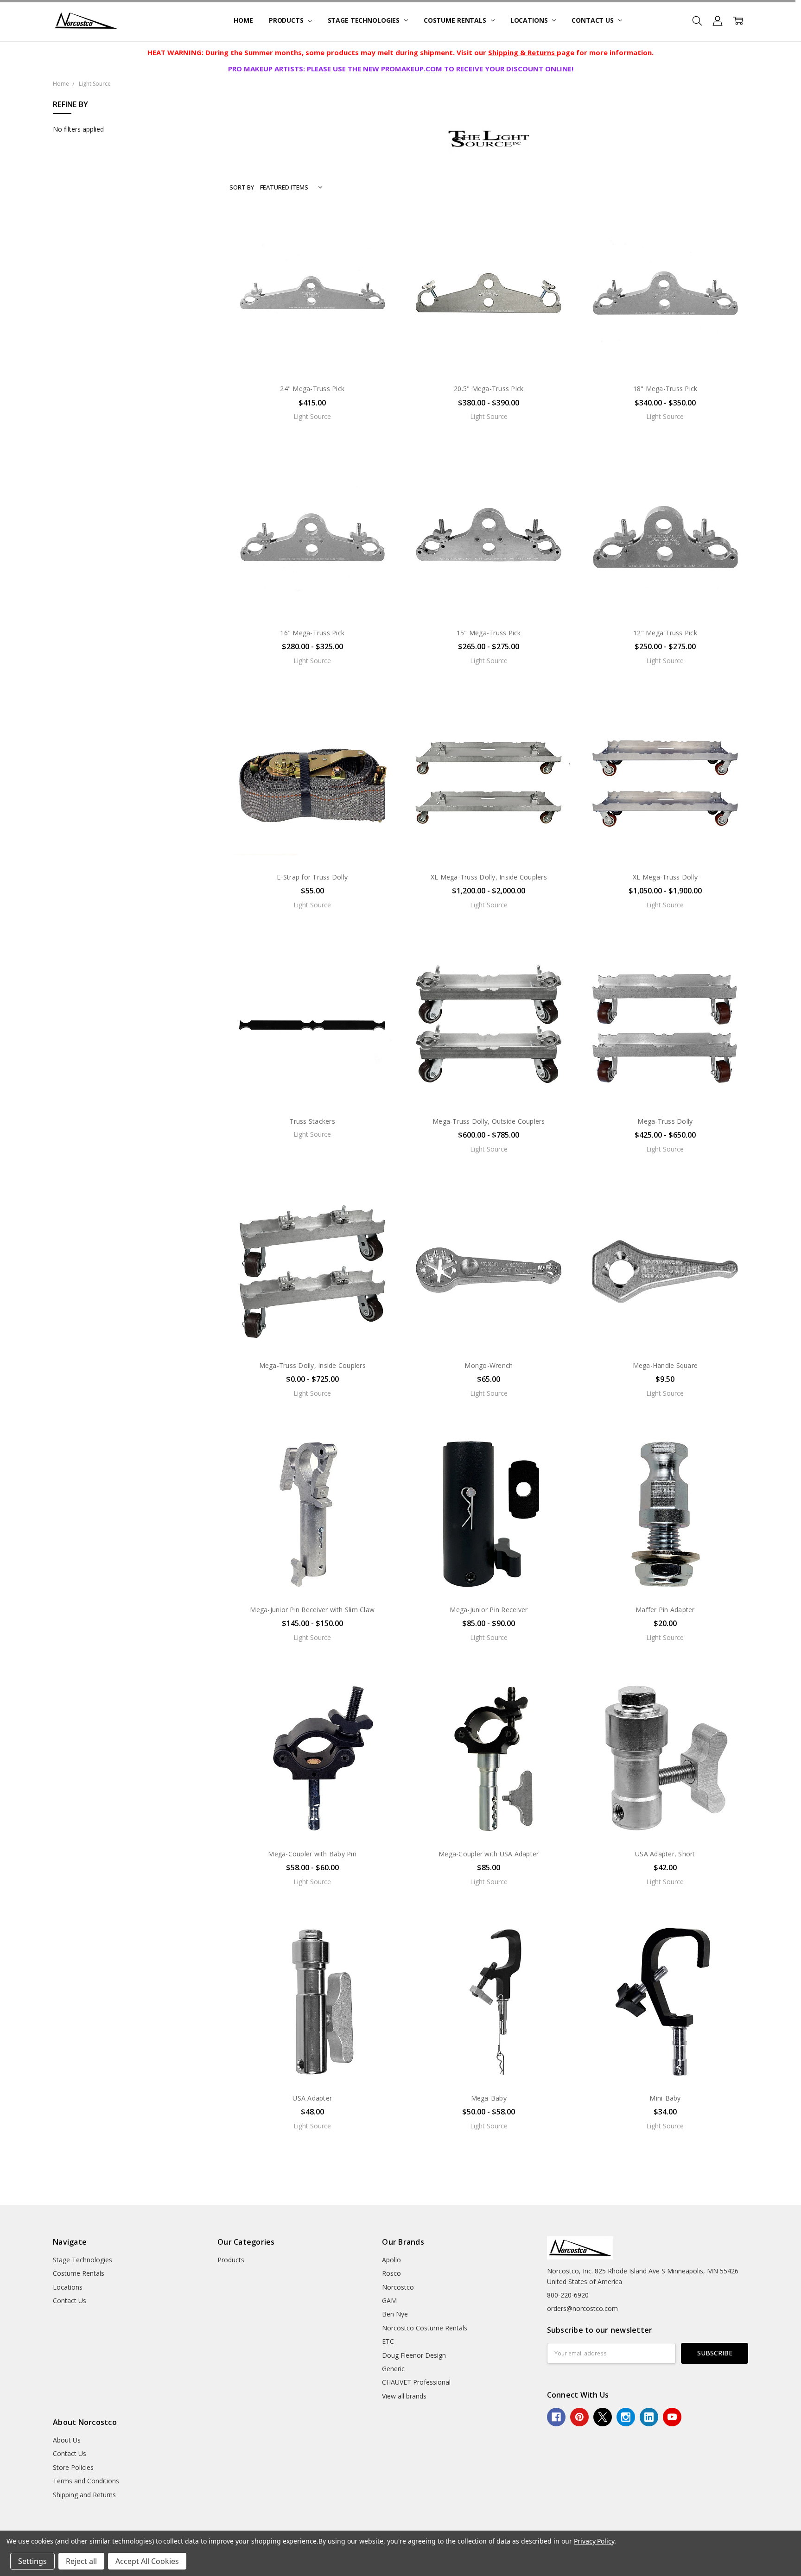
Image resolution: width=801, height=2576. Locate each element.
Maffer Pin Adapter (665, 1610)
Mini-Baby (665, 2098)
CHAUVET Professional (416, 2382)
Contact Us (593, 20)
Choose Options (312, 357)
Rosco (391, 2273)
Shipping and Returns (84, 2495)
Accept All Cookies (147, 2561)
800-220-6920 (568, 2295)
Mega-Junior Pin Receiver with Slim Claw (312, 1610)
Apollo (391, 2260)
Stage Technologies (365, 20)
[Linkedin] (649, 2417)
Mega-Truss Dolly (665, 1121)
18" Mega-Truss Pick (665, 389)
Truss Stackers (312, 1121)
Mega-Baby (489, 2098)
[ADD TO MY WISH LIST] (379, 256)
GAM (389, 2301)
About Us (67, 2440)
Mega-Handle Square (665, 1365)
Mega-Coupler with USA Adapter (489, 1854)
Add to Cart (312, 825)
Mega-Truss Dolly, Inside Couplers (312, 1365)
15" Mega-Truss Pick (489, 633)
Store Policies (73, 2467)
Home (243, 20)
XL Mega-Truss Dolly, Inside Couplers (489, 877)
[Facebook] (556, 2417)
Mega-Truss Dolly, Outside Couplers (489, 1121)
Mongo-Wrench (489, 1365)
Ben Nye (395, 2314)
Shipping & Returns (522, 52)
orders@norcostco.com (582, 2308)
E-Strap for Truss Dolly (312, 877)
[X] (603, 2417)
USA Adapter (312, 2098)
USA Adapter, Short (665, 1854)
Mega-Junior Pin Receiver (489, 1610)
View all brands (404, 2396)
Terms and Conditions (86, 2481)
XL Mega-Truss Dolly (665, 877)
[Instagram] (626, 2417)
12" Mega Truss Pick (665, 633)
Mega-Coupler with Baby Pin (312, 1854)
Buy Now (312, 845)
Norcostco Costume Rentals (425, 2328)
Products (287, 20)
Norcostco (398, 2287)
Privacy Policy (594, 2541)
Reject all (81, 2561)
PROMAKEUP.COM (412, 69)
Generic (393, 2369)
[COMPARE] (379, 241)
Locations (530, 20)
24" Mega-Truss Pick (312, 389)
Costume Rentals (456, 20)
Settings (32, 2561)
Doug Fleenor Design (414, 2355)
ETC (388, 2341)
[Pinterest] (579, 2417)
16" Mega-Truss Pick (312, 633)
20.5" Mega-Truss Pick (489, 389)
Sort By (242, 187)
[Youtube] (672, 2417)
